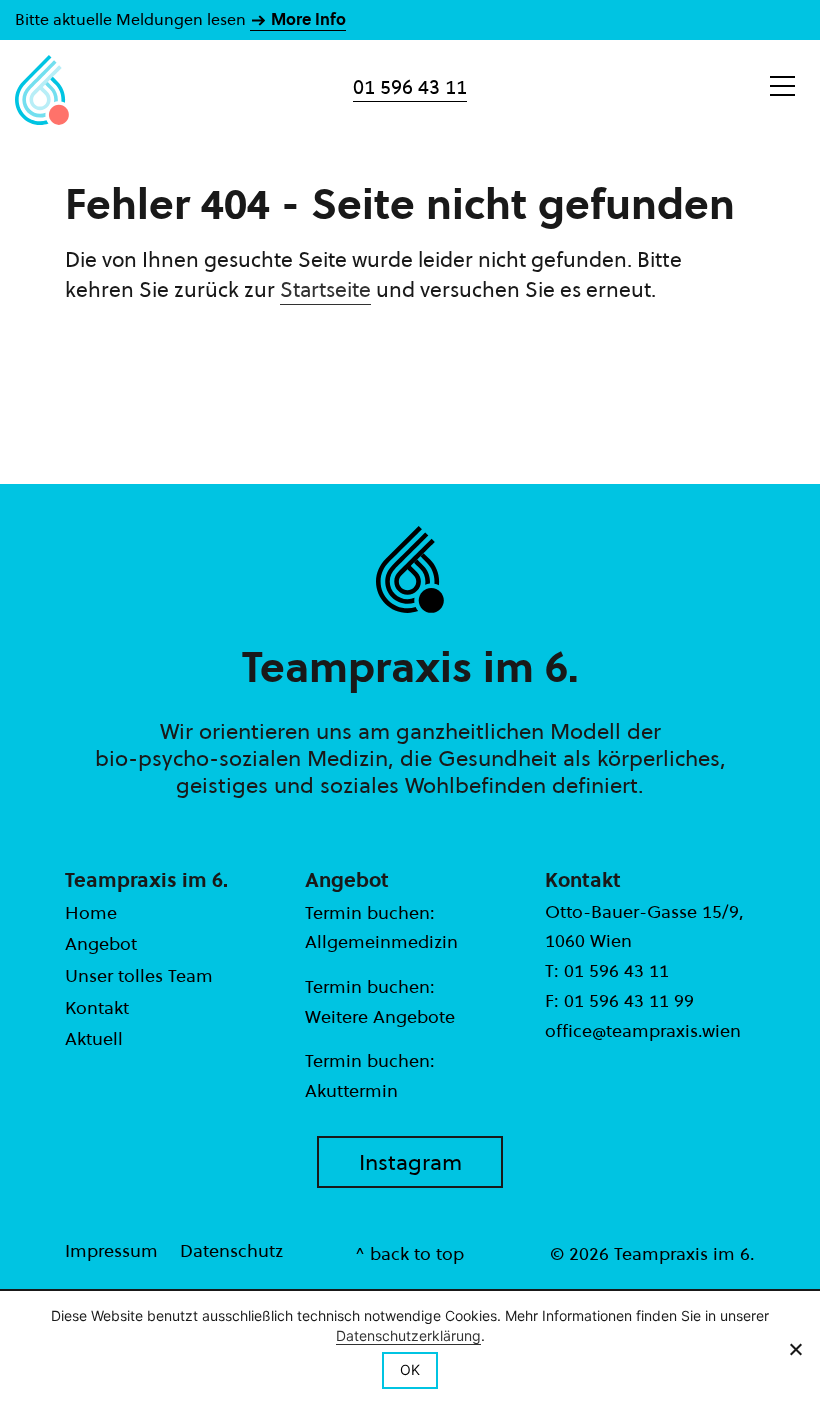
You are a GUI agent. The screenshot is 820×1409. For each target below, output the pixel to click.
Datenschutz (231, 1250)
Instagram (410, 1162)
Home (91, 912)
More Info (306, 19)
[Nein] (795, 1349)
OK (410, 1369)
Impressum (111, 1250)
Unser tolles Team (139, 975)
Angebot (101, 943)
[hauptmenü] (782, 86)
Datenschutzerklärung (408, 1335)
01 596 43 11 (410, 87)
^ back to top (409, 1253)
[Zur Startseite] (42, 90)
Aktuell (94, 1038)
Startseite (325, 289)
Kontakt (97, 1007)
